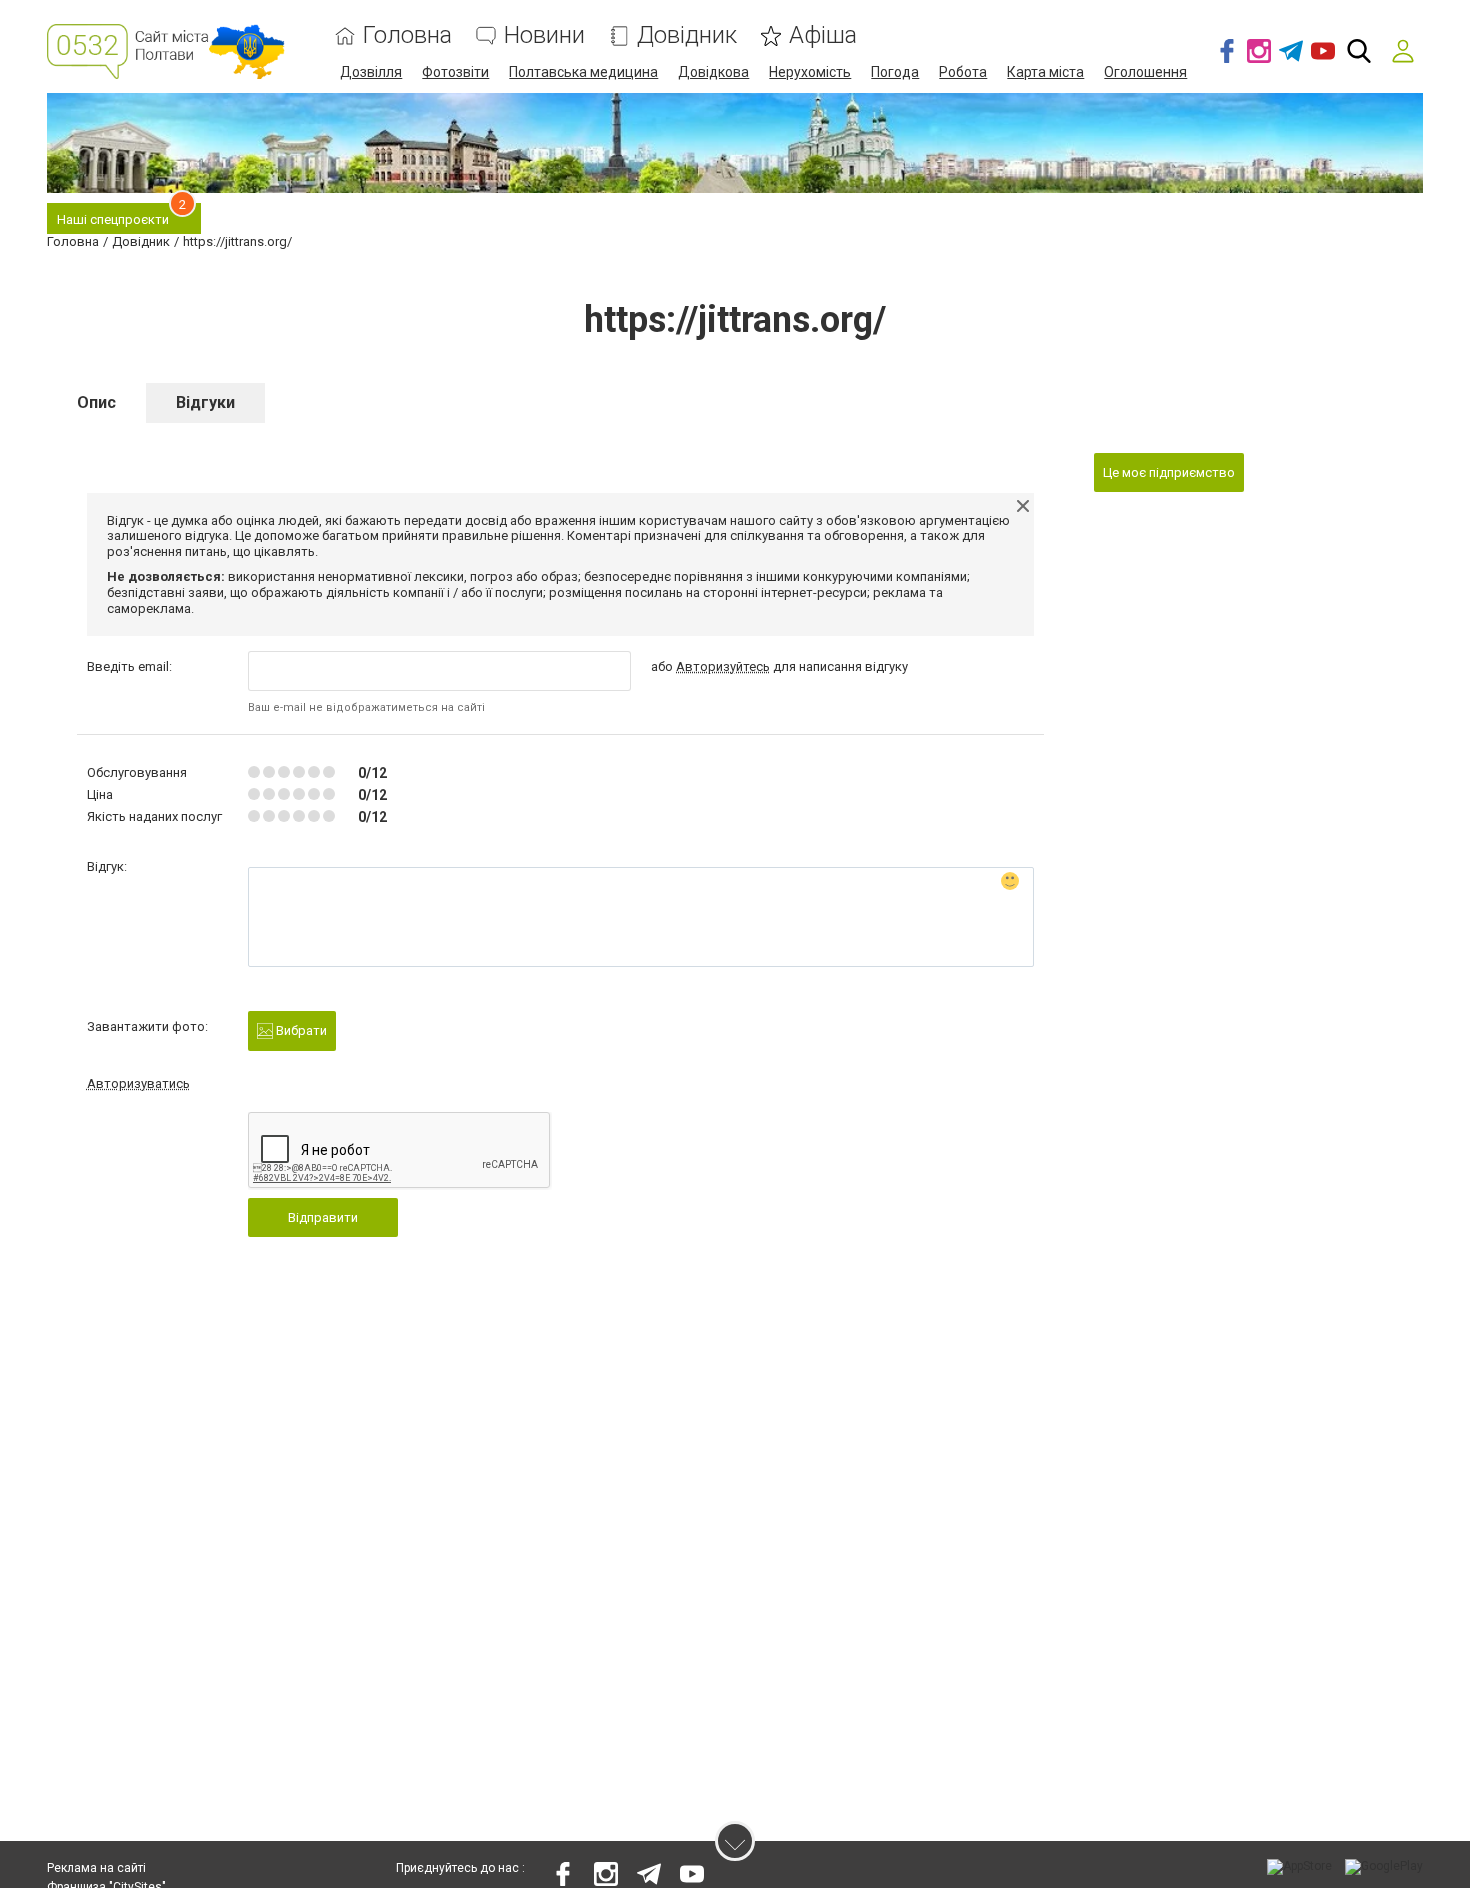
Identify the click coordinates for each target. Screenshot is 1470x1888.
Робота (963, 72)
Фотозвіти (455, 72)
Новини (544, 35)
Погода (895, 72)
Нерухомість (810, 72)
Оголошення (1145, 72)
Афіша (823, 35)
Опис (96, 402)
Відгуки (205, 402)
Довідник (687, 35)
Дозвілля (371, 72)
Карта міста (1045, 72)
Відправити (323, 1217)
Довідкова (713, 72)
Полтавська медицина (583, 72)
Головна (407, 35)
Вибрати (300, 1030)
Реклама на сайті (96, 1868)
